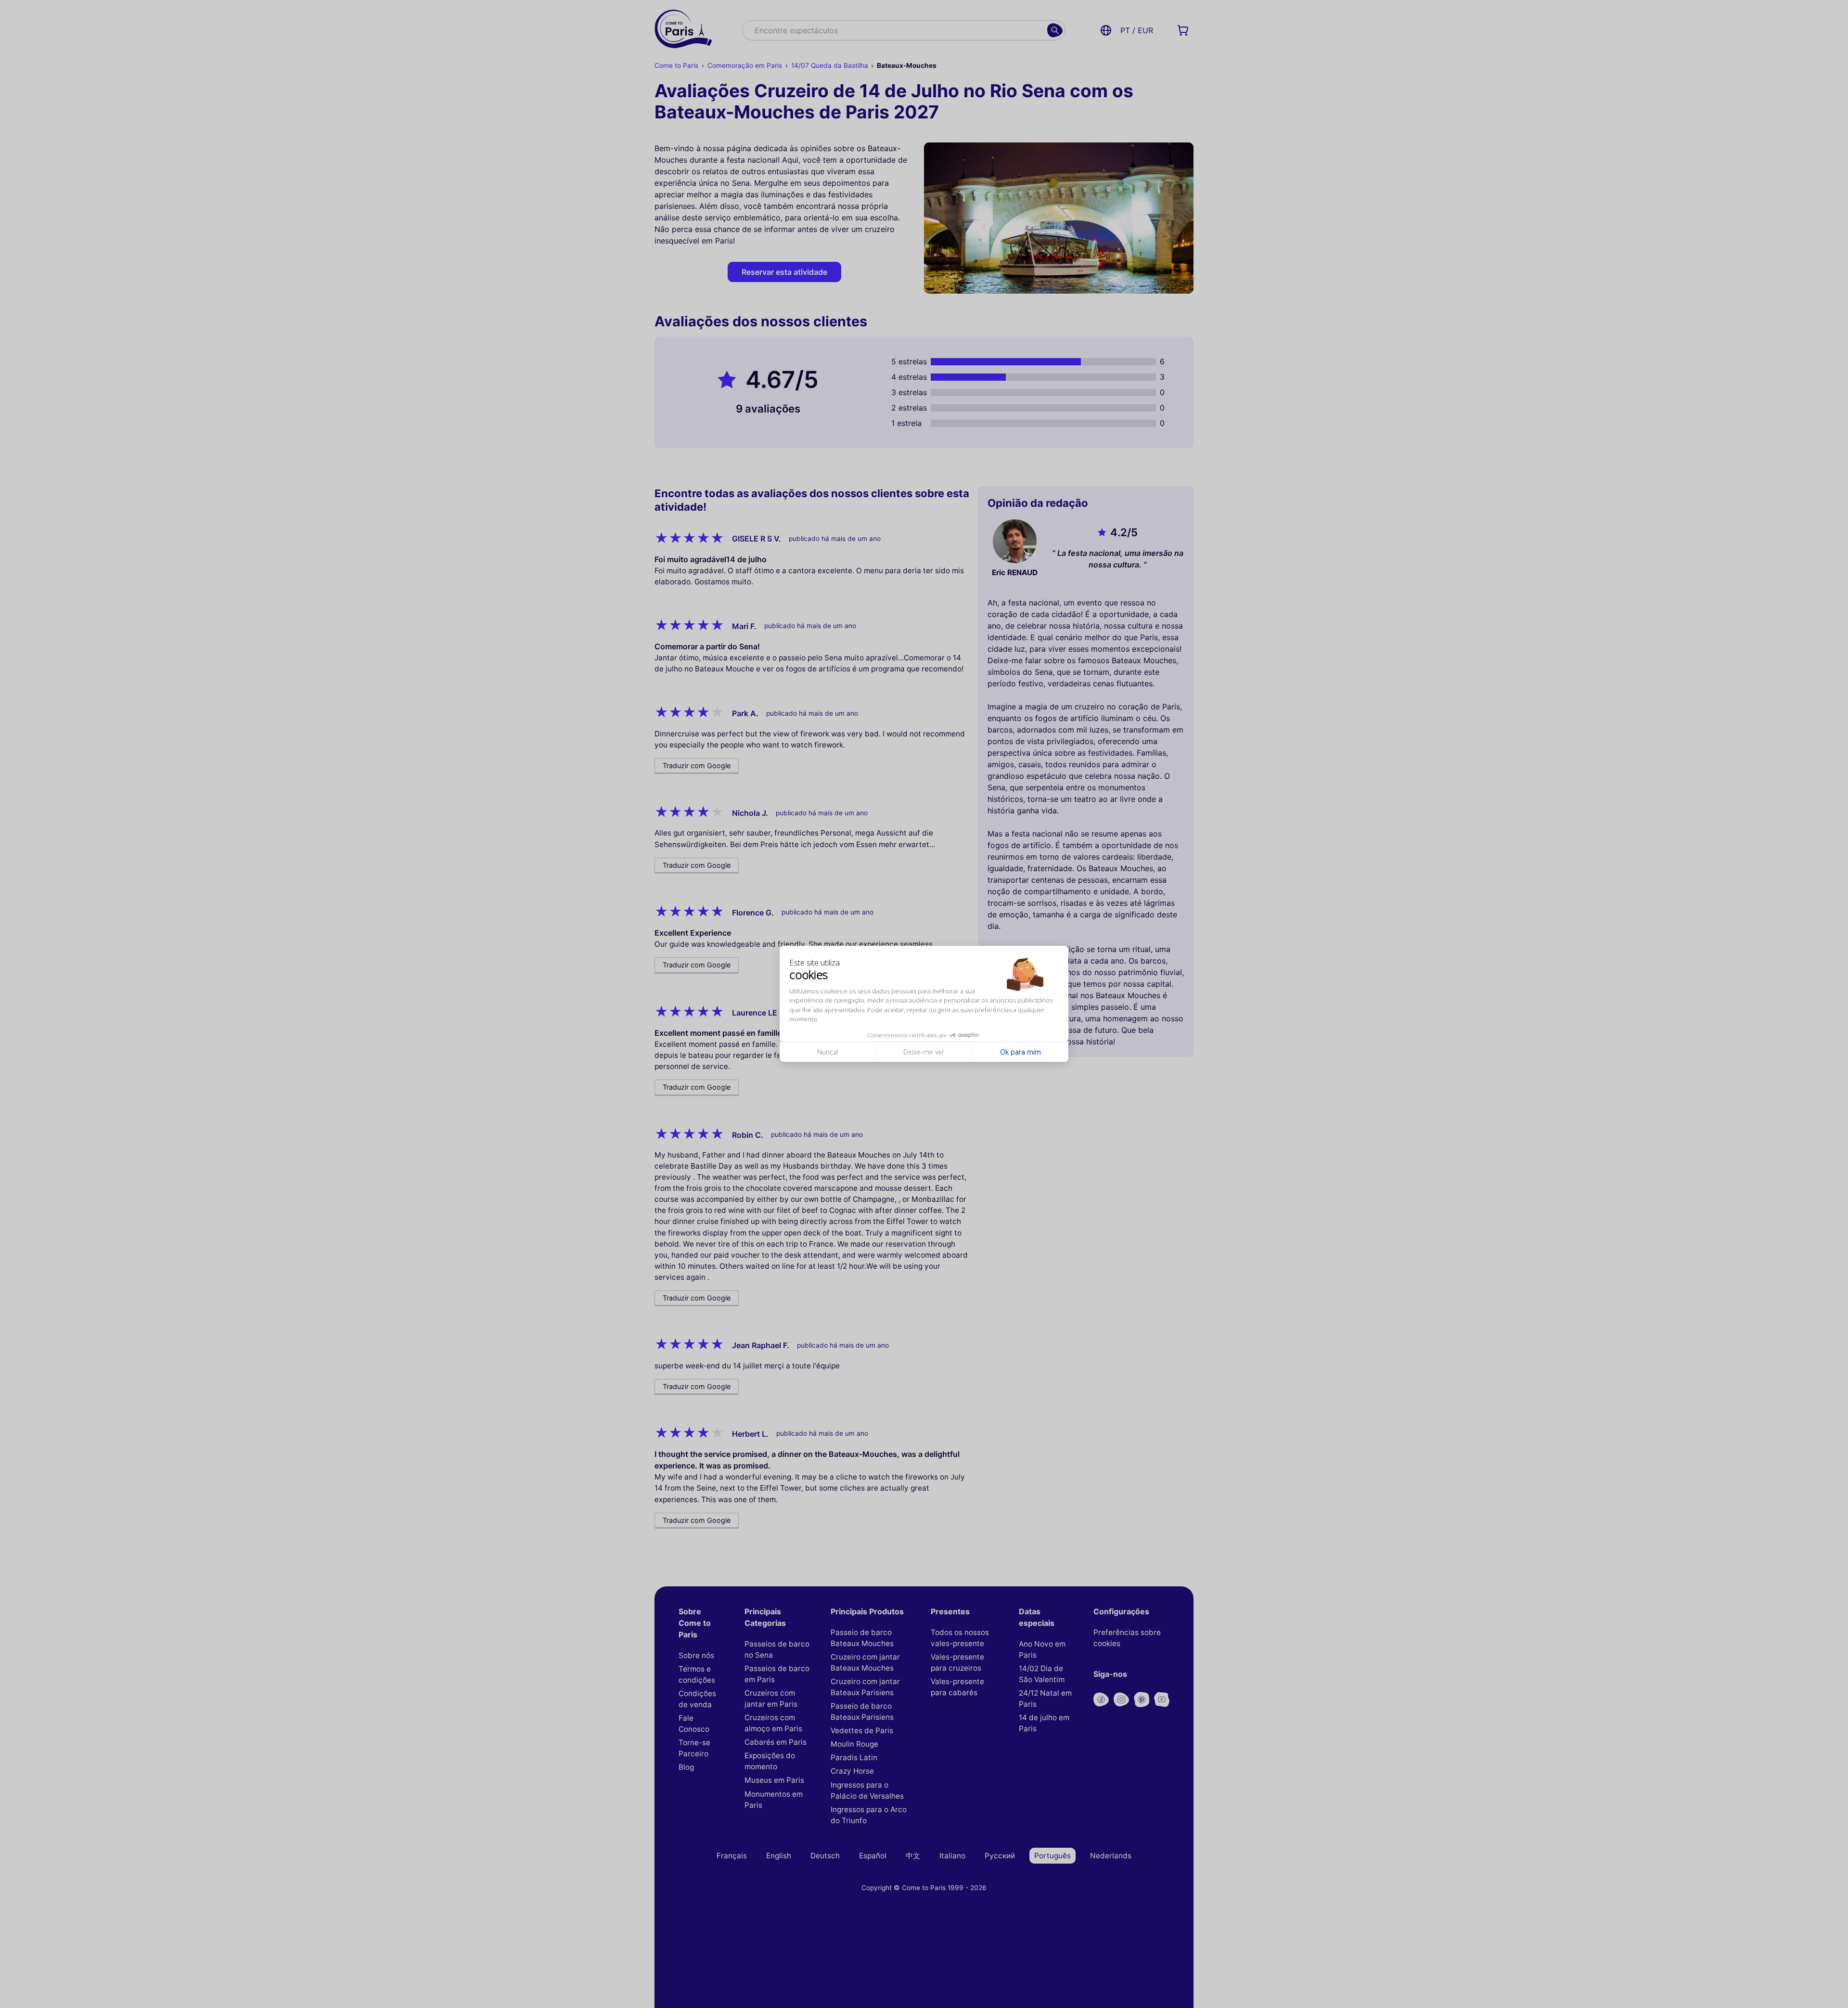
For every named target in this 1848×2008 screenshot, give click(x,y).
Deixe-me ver (924, 1052)
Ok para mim (1020, 1052)
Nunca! (828, 1052)
